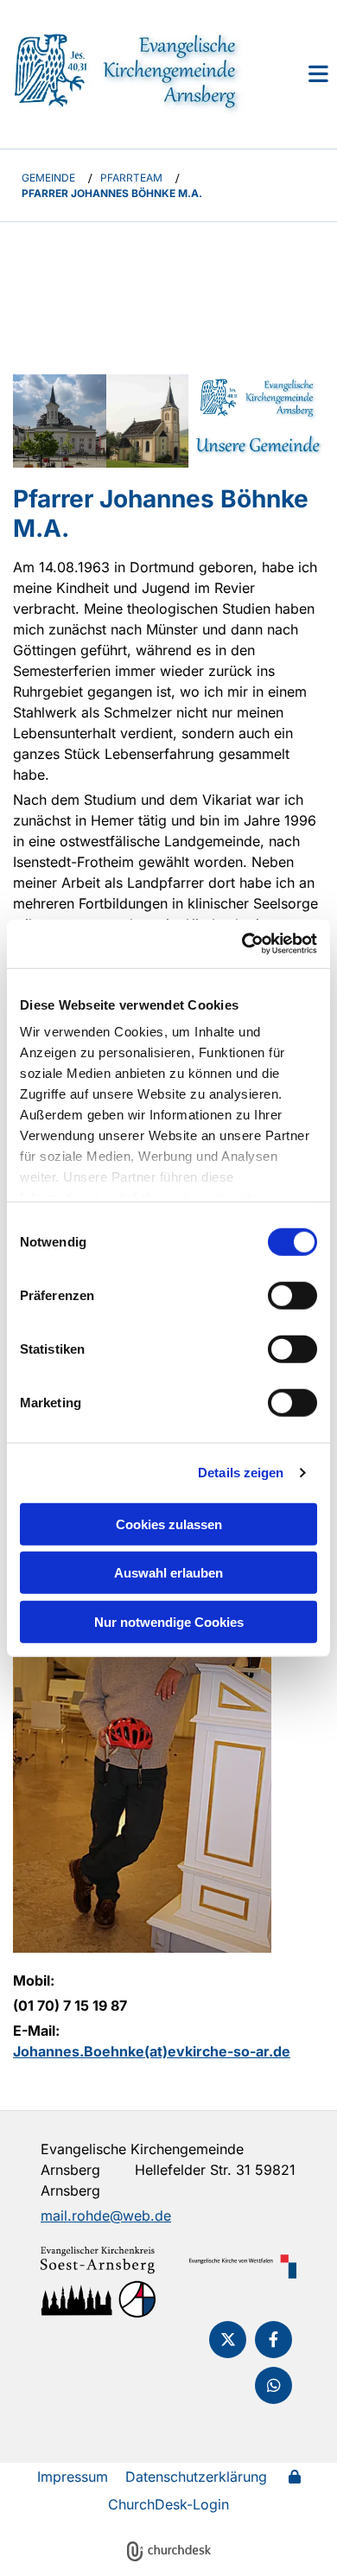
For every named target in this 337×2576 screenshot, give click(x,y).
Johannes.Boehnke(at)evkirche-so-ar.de (152, 2051)
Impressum (73, 2477)
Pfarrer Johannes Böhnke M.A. (112, 193)
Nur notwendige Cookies (169, 1621)
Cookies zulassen (169, 1524)
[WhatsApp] (273, 2385)
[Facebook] (273, 2340)
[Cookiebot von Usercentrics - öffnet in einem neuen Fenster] (242, 944)
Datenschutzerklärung (196, 2477)
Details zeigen (241, 1473)
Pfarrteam (131, 178)
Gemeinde (48, 178)
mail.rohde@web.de (106, 2216)
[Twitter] (228, 2340)
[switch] (292, 1295)
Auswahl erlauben (168, 1573)
